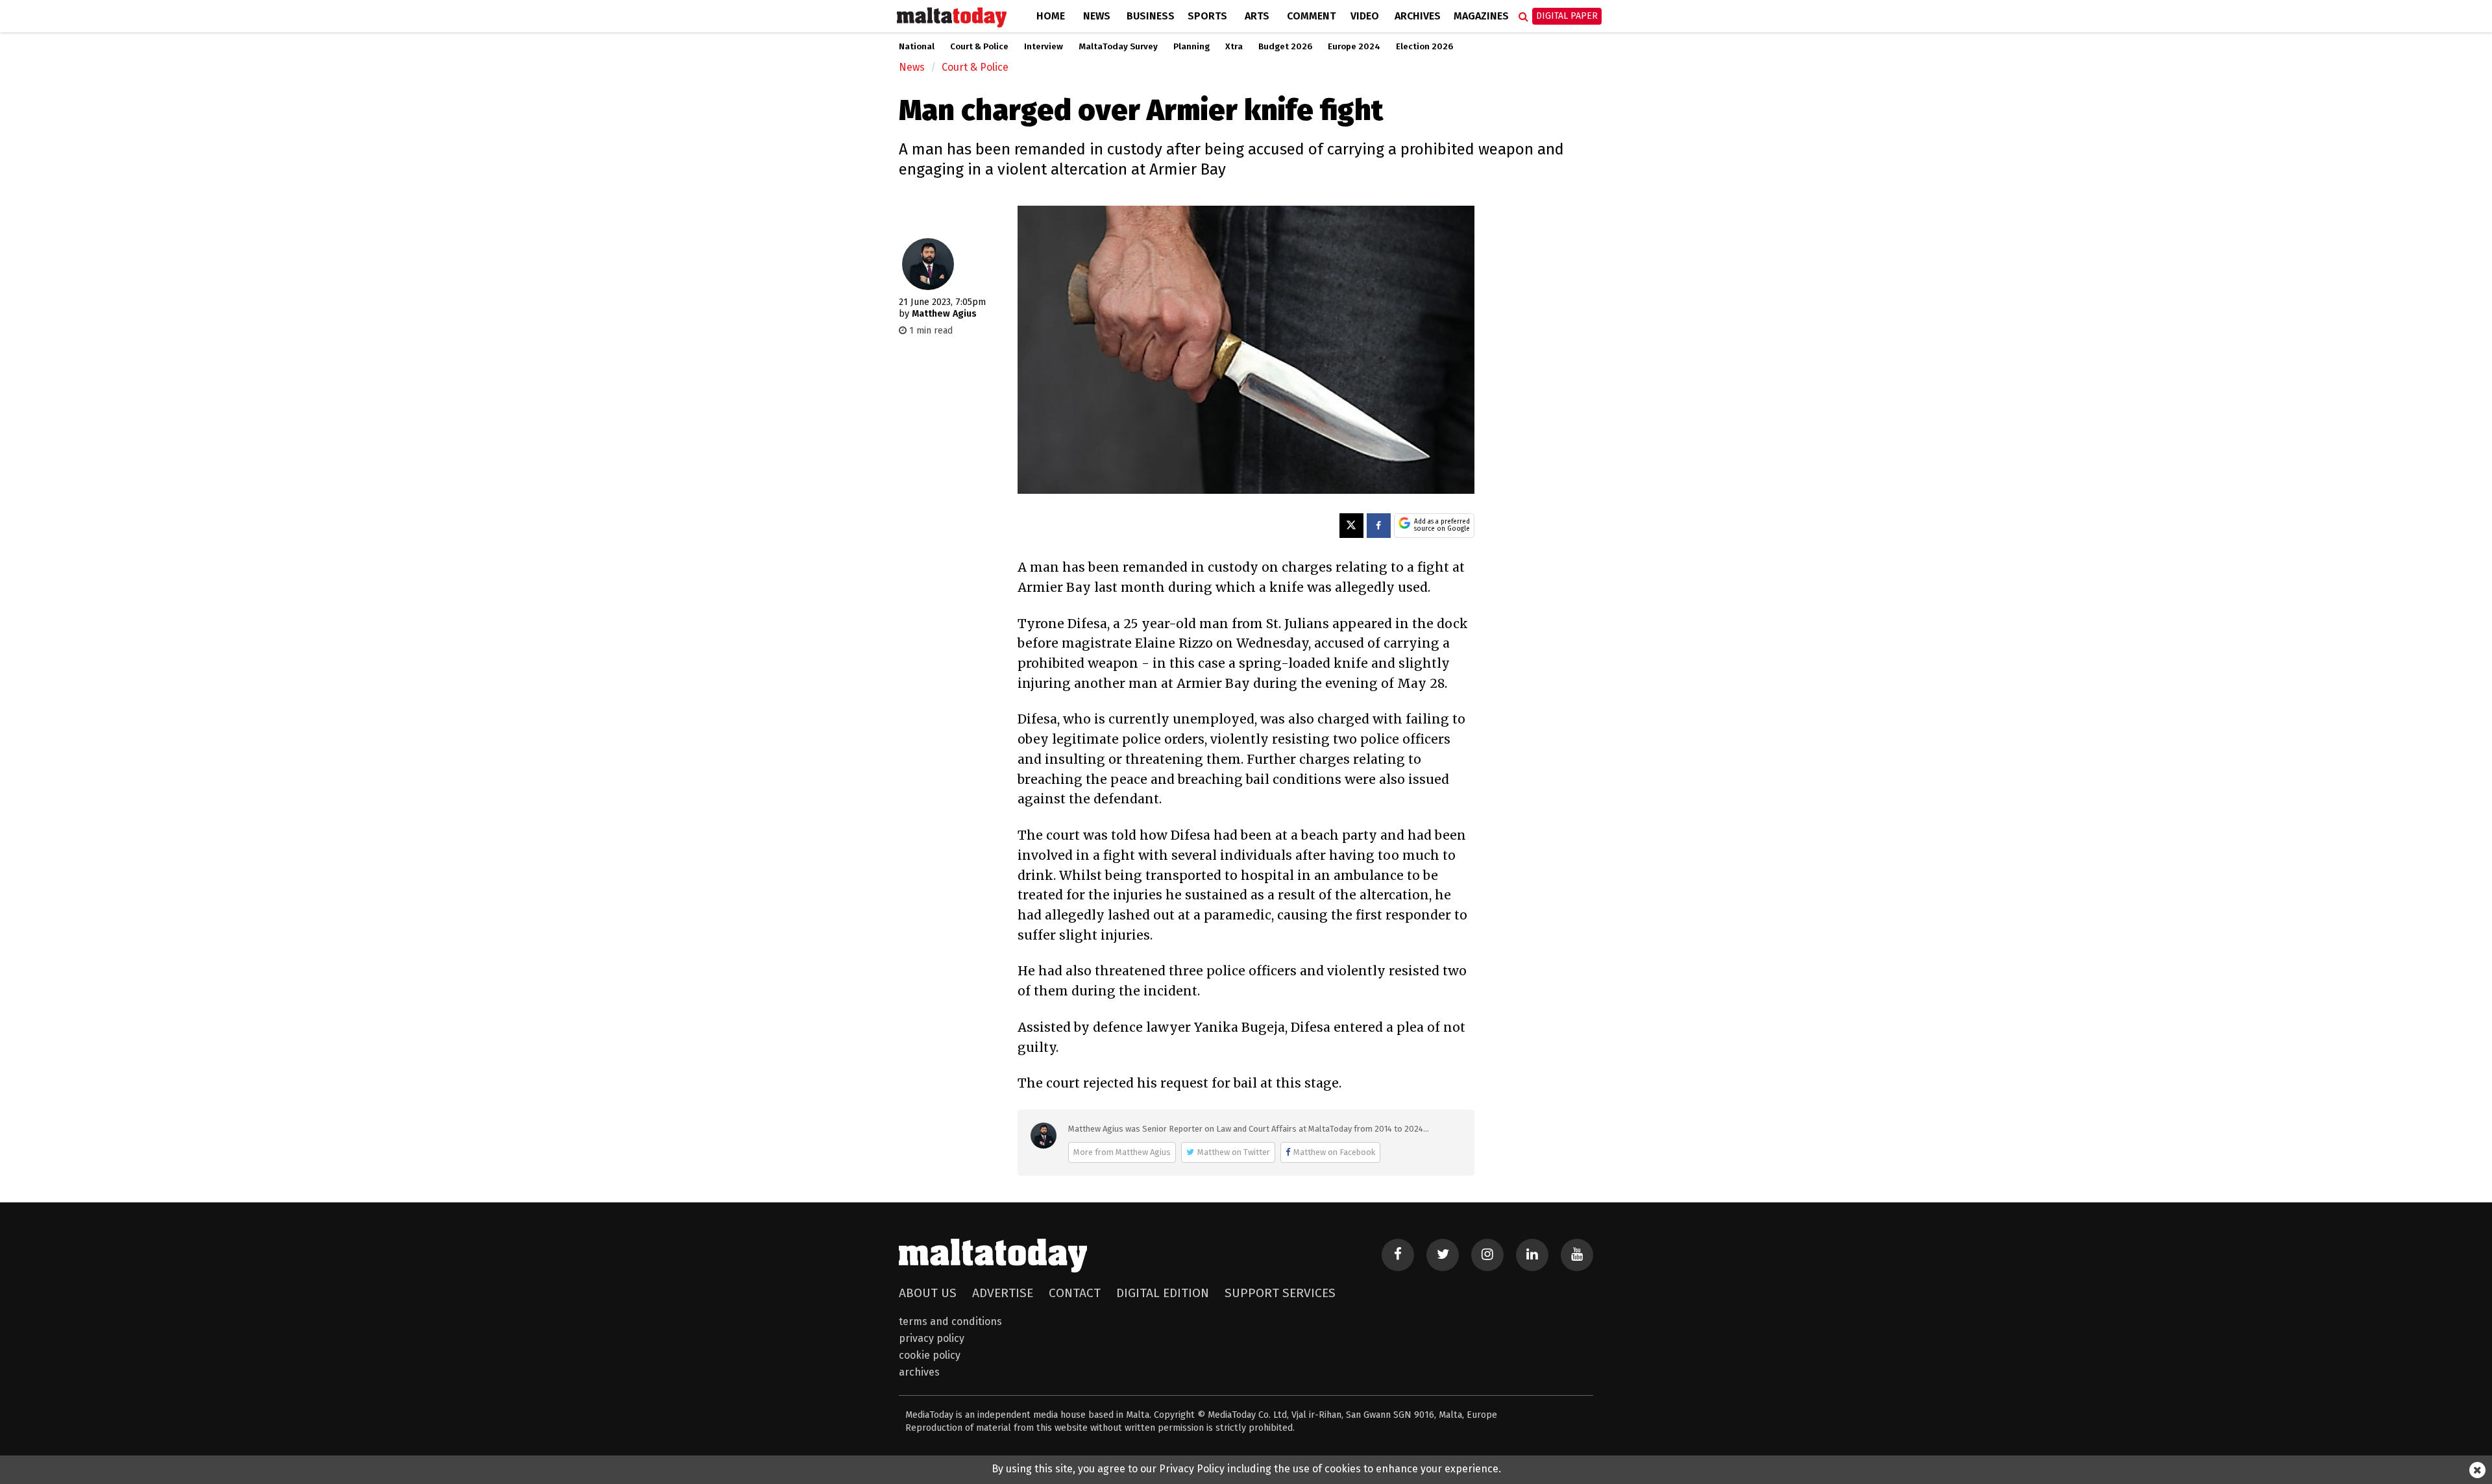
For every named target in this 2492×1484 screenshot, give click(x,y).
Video (1365, 16)
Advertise (1003, 1293)
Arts (1257, 16)
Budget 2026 (1285, 47)
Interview (1044, 47)
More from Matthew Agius (1122, 1152)
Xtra (1234, 47)
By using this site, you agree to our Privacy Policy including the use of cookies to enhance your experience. (1246, 1469)
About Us (928, 1293)
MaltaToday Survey (1118, 47)
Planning (1191, 47)
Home (1051, 16)
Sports (1207, 16)
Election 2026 (1424, 47)
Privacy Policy (932, 1338)
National (917, 47)
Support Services (1280, 1293)
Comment (1311, 16)
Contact (1075, 1293)
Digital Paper (1567, 16)
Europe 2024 (1354, 47)
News (1097, 16)
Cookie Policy (930, 1355)
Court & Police (979, 47)
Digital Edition (1163, 1293)
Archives (1418, 16)
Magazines (1481, 16)
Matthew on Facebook (1334, 1152)
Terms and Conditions (950, 1321)
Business (1151, 16)
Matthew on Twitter (1234, 1152)
